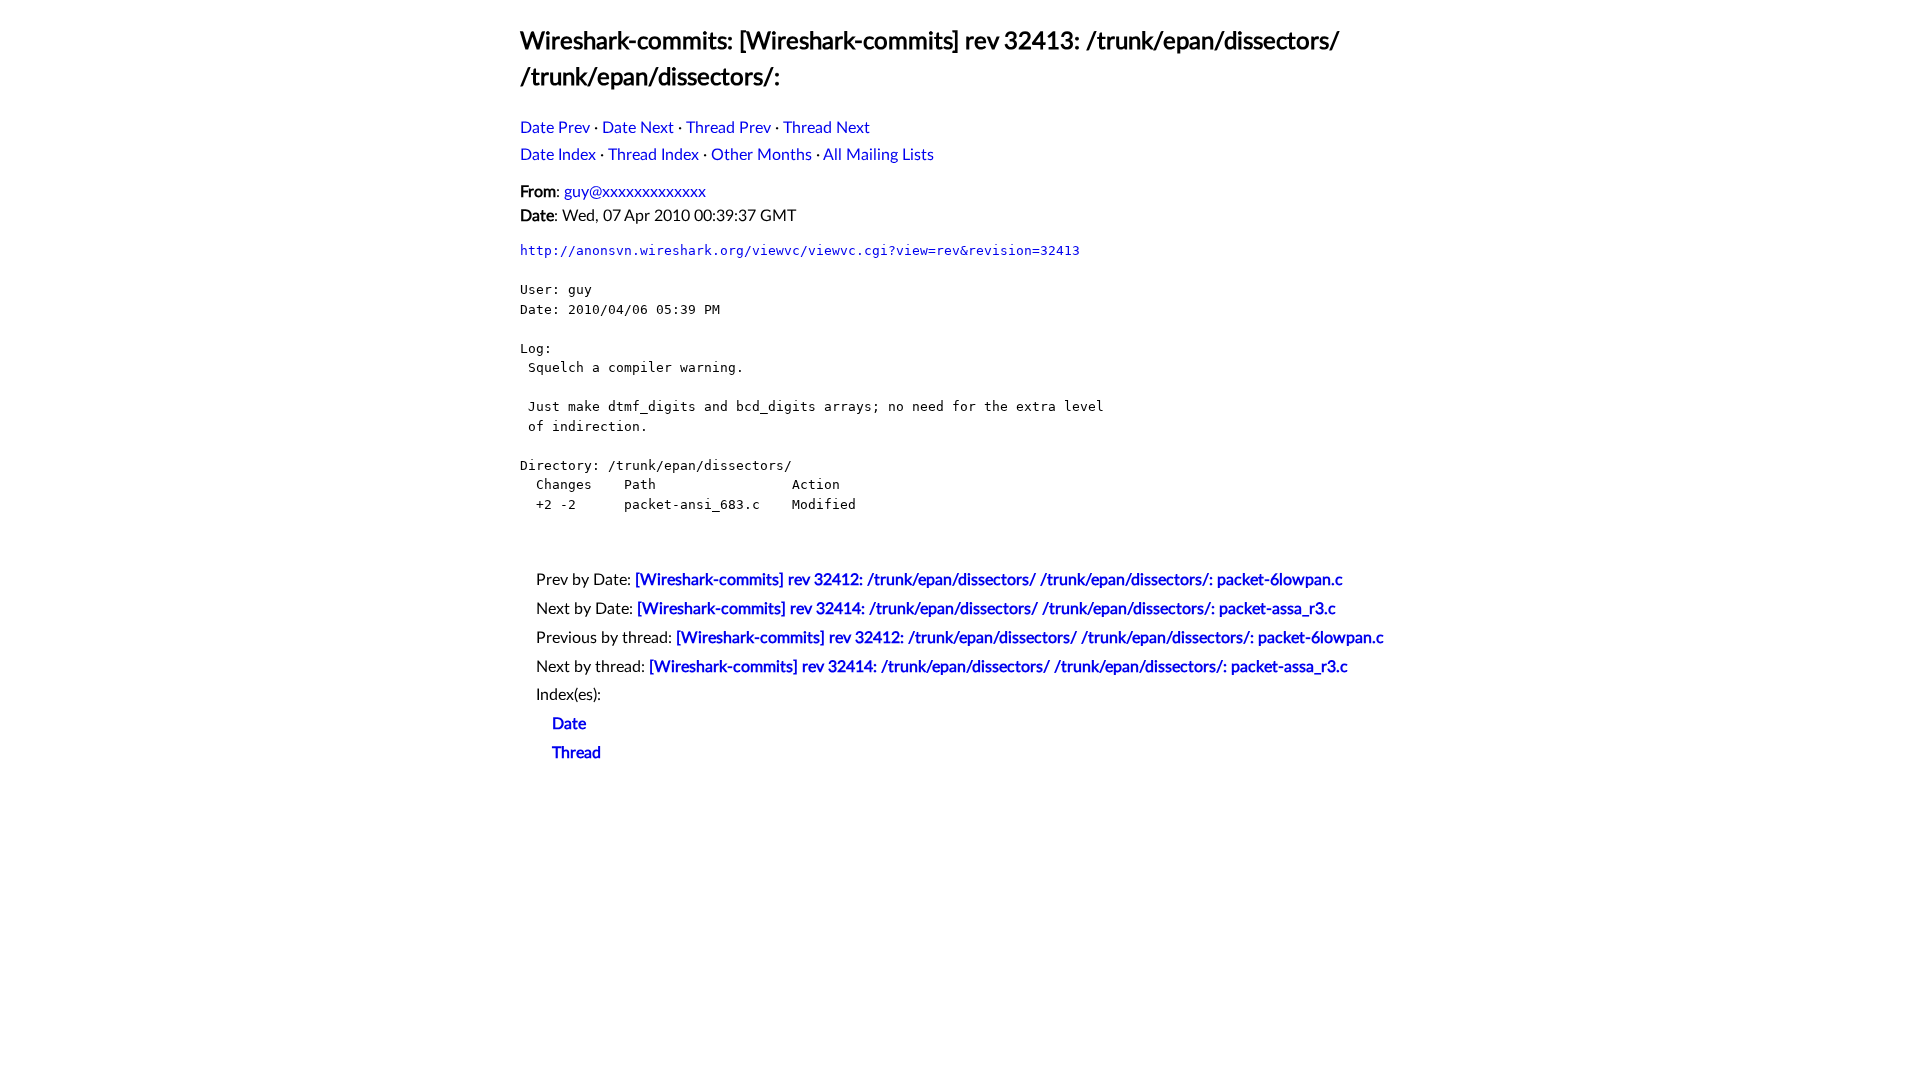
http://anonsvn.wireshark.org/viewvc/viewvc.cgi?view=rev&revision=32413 (800, 250)
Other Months (761, 155)
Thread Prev (728, 128)
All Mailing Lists (878, 155)
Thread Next (826, 128)
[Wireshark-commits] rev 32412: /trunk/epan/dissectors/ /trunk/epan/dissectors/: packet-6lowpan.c (989, 580)
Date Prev (555, 128)
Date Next (638, 128)
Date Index (558, 155)
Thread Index (653, 155)
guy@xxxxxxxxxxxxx (635, 192)
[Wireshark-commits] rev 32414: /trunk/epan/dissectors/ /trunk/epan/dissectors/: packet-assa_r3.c (986, 609)
